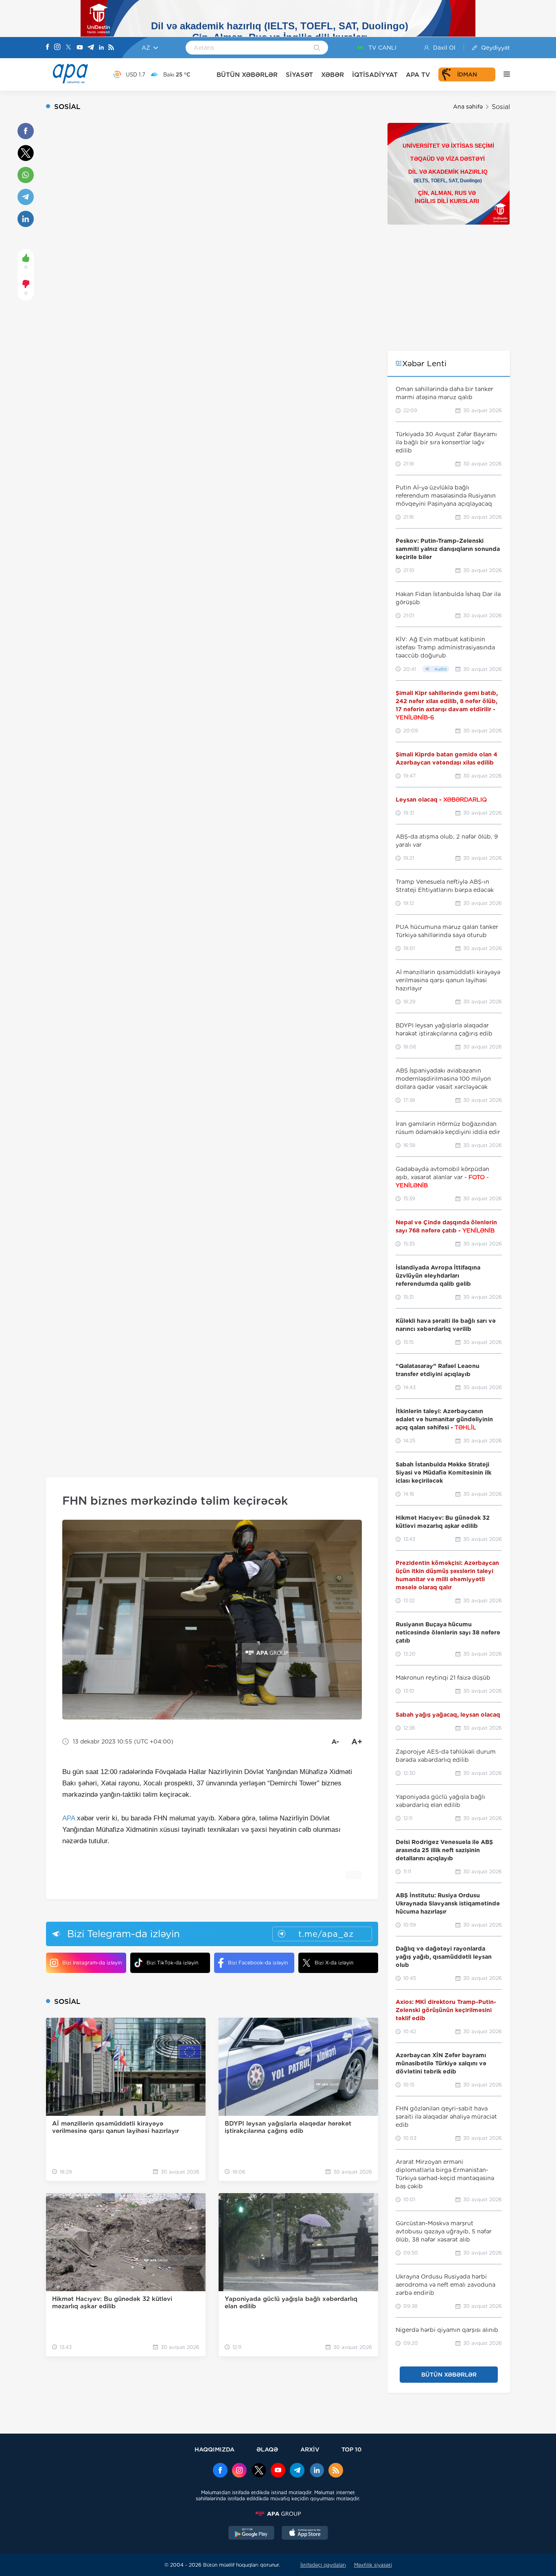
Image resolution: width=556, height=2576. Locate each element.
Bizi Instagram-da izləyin (92, 1963)
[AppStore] (305, 2534)
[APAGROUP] (278, 2514)
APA (69, 1818)
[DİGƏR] (503, 74)
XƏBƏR (333, 75)
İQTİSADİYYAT (375, 75)
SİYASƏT (299, 75)
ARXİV (310, 2449)
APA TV (418, 75)
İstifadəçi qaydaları (323, 2565)
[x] (259, 2471)
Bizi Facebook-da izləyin (258, 1963)
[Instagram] (57, 48)
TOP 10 (351, 2449)
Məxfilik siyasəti (373, 2565)
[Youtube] (80, 48)
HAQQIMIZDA (215, 2449)
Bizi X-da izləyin (334, 1963)
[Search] (317, 48)
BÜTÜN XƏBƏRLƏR (247, 75)
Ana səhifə (468, 107)
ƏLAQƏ (267, 2449)
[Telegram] (91, 48)
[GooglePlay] (252, 2534)
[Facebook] (48, 48)
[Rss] (111, 48)
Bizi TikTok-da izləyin (172, 1963)
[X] (68, 48)
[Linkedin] (101, 48)
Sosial (501, 107)
